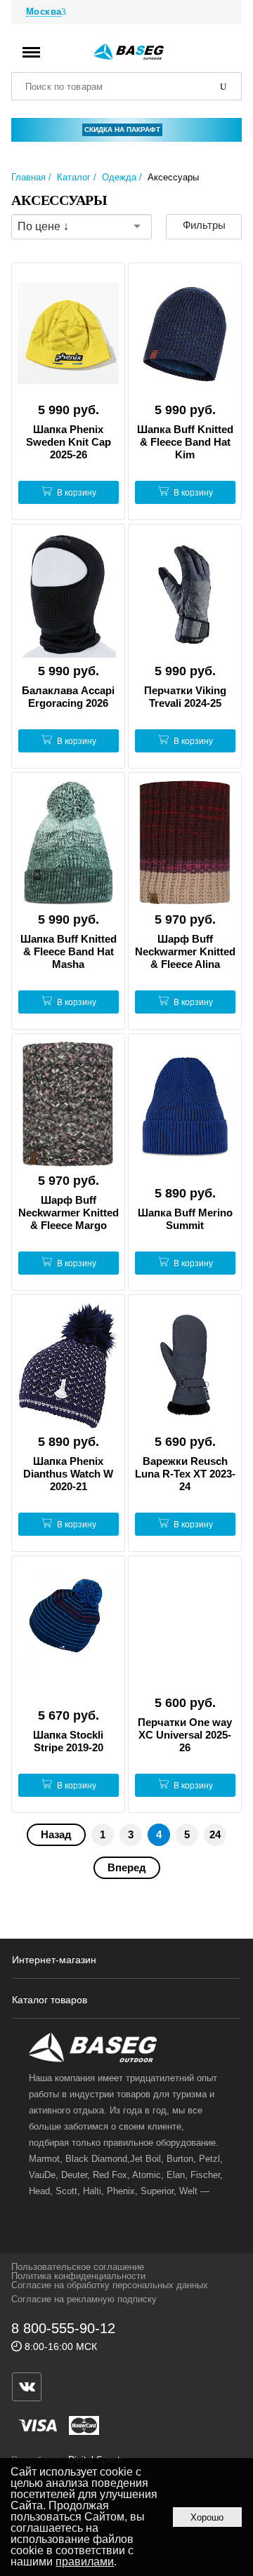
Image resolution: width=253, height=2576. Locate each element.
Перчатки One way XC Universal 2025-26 (185, 1735)
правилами (85, 2562)
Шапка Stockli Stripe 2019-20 (68, 1741)
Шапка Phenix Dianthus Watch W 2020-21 (68, 1474)
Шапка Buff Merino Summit (185, 1219)
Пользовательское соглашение (78, 2267)
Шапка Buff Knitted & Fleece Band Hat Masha (69, 951)
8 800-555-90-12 (63, 2328)
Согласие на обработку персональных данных (110, 2285)
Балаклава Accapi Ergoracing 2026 (68, 697)
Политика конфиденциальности (78, 2276)
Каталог (74, 177)
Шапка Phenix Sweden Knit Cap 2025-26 (69, 442)
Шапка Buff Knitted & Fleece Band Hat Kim (185, 442)
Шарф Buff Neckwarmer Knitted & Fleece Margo (69, 1213)
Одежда (119, 177)
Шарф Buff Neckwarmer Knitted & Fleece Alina (185, 951)
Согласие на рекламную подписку (84, 2299)
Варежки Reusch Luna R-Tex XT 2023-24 (185, 1474)
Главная (28, 177)
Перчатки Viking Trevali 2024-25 (185, 697)
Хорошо (207, 2517)
